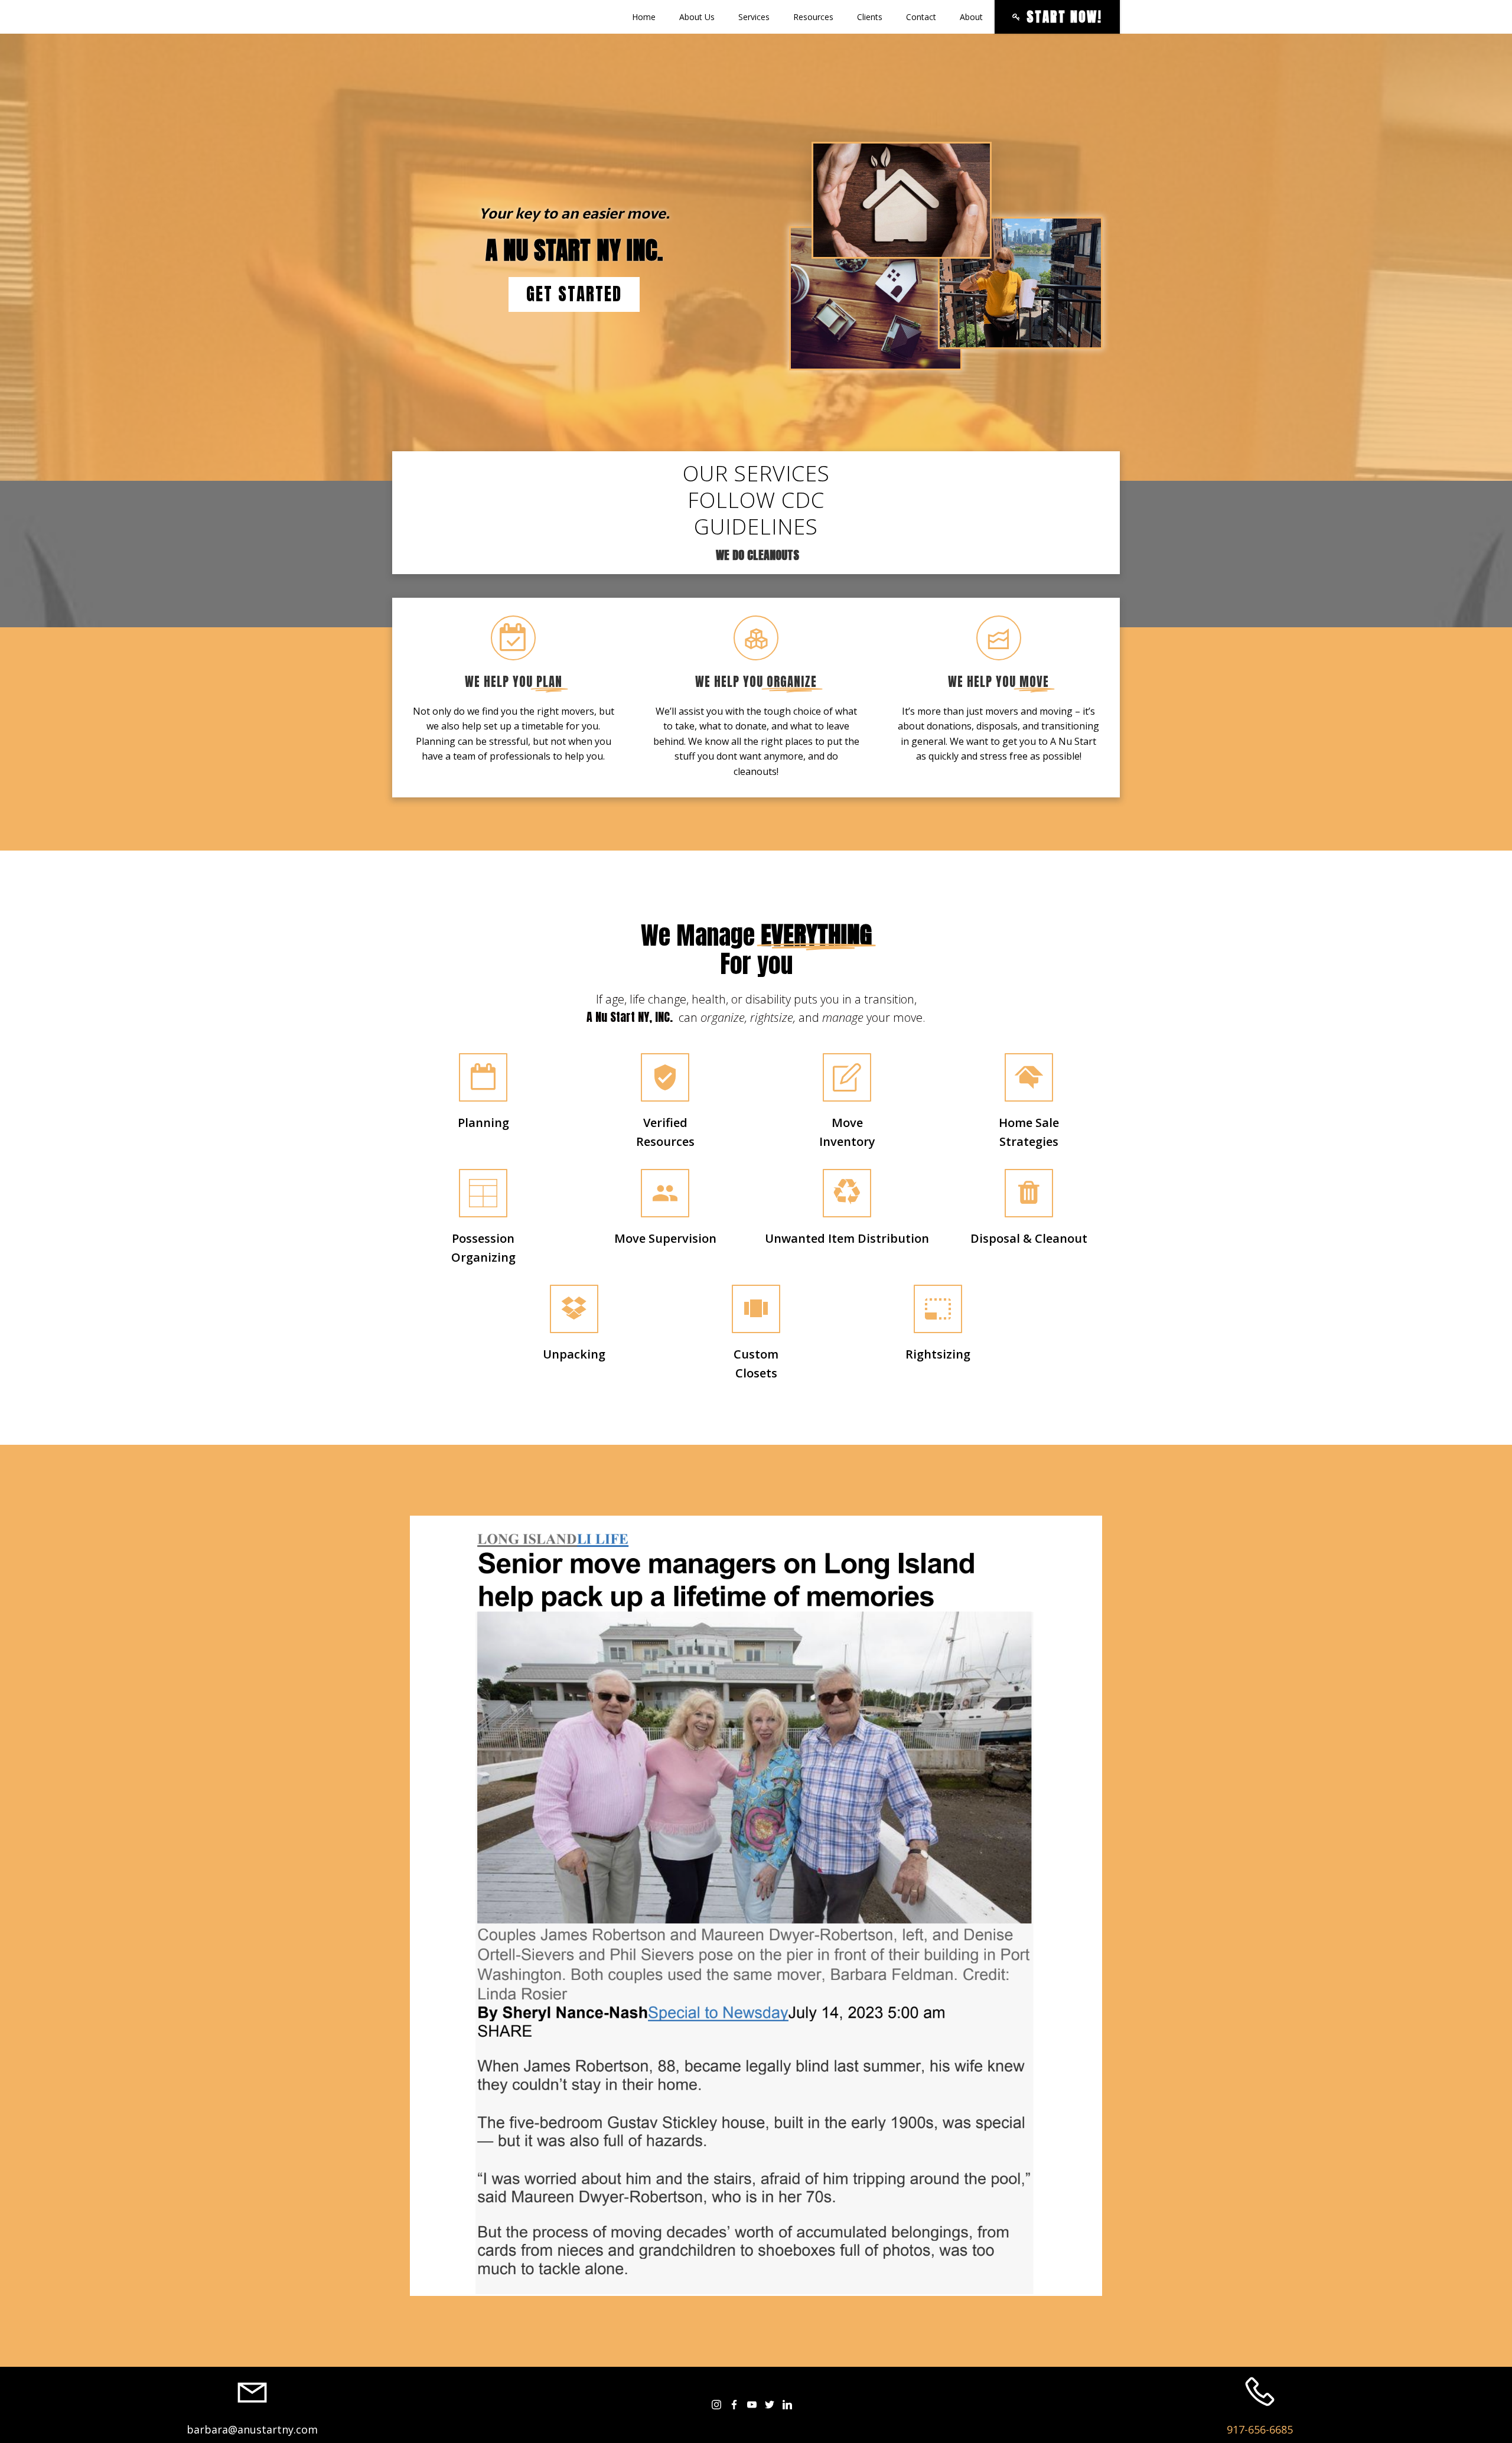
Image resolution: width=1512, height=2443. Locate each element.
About (971, 17)
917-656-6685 (1260, 2429)
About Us (697, 17)
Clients (870, 17)
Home (644, 17)
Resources (813, 17)
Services (754, 17)
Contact (921, 17)
